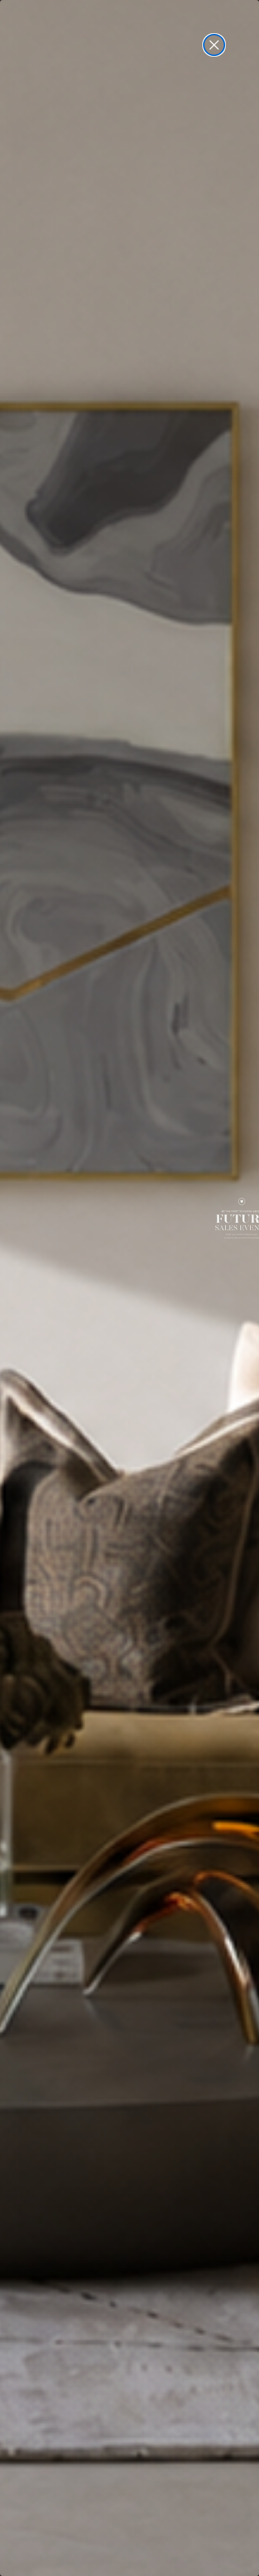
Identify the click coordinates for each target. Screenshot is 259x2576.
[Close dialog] (214, 45)
